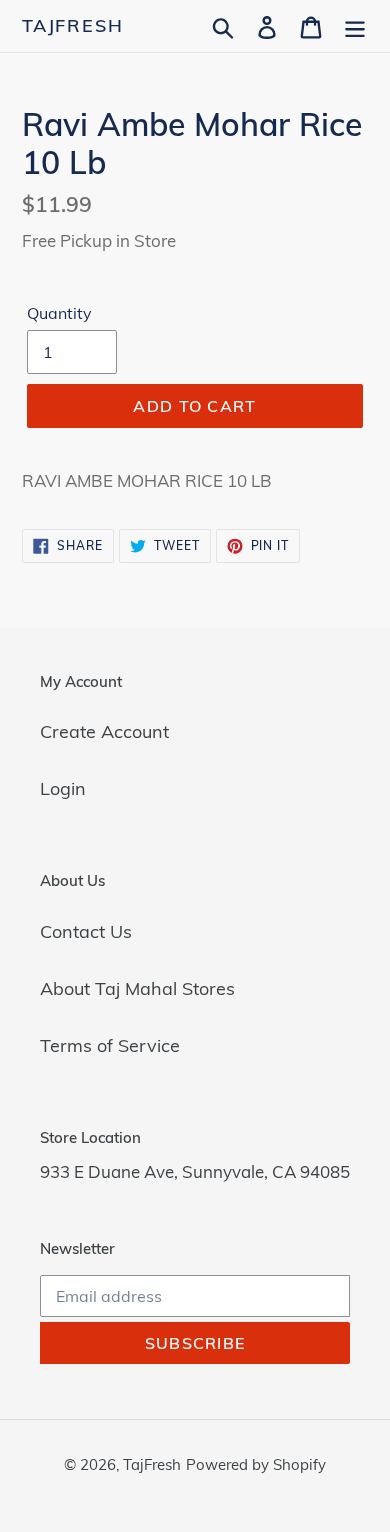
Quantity (59, 313)
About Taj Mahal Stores (137, 988)
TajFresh (72, 26)
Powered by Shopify (256, 1464)
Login (63, 788)
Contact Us (86, 931)
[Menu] (355, 25)
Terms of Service (110, 1045)
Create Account (104, 731)
